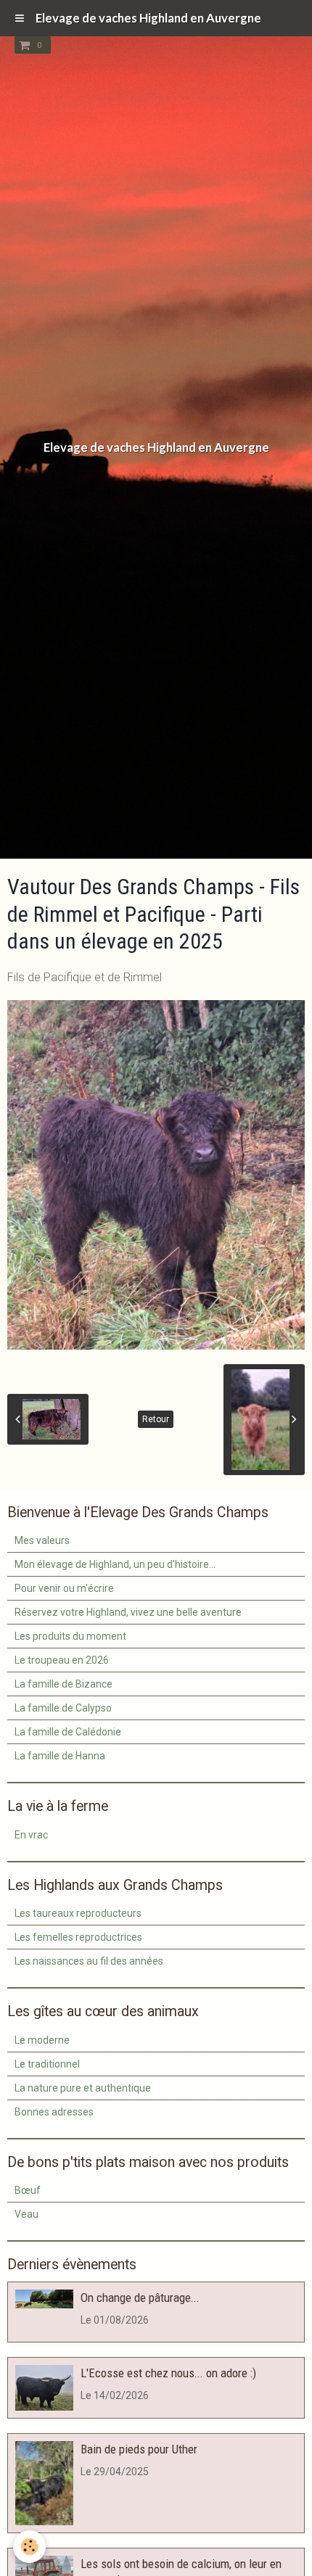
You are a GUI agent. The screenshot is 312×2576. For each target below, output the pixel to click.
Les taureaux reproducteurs (78, 1913)
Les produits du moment (70, 1636)
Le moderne (42, 2040)
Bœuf (28, 2190)
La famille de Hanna (60, 1756)
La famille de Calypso (63, 1708)
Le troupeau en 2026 (62, 1660)
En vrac (31, 1835)
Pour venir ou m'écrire (64, 1588)
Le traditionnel (47, 2064)
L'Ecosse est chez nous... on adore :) (168, 2373)
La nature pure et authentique (83, 2088)
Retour (156, 1419)
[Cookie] (29, 2547)
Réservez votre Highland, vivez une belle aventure (128, 1612)
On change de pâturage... (140, 2298)
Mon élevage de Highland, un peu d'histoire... (115, 1564)
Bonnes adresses (54, 2112)
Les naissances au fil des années (89, 1961)
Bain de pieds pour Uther (139, 2449)
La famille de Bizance (63, 1684)
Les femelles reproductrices (78, 1937)
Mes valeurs (42, 1540)
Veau (26, 2214)
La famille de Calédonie (68, 1732)
